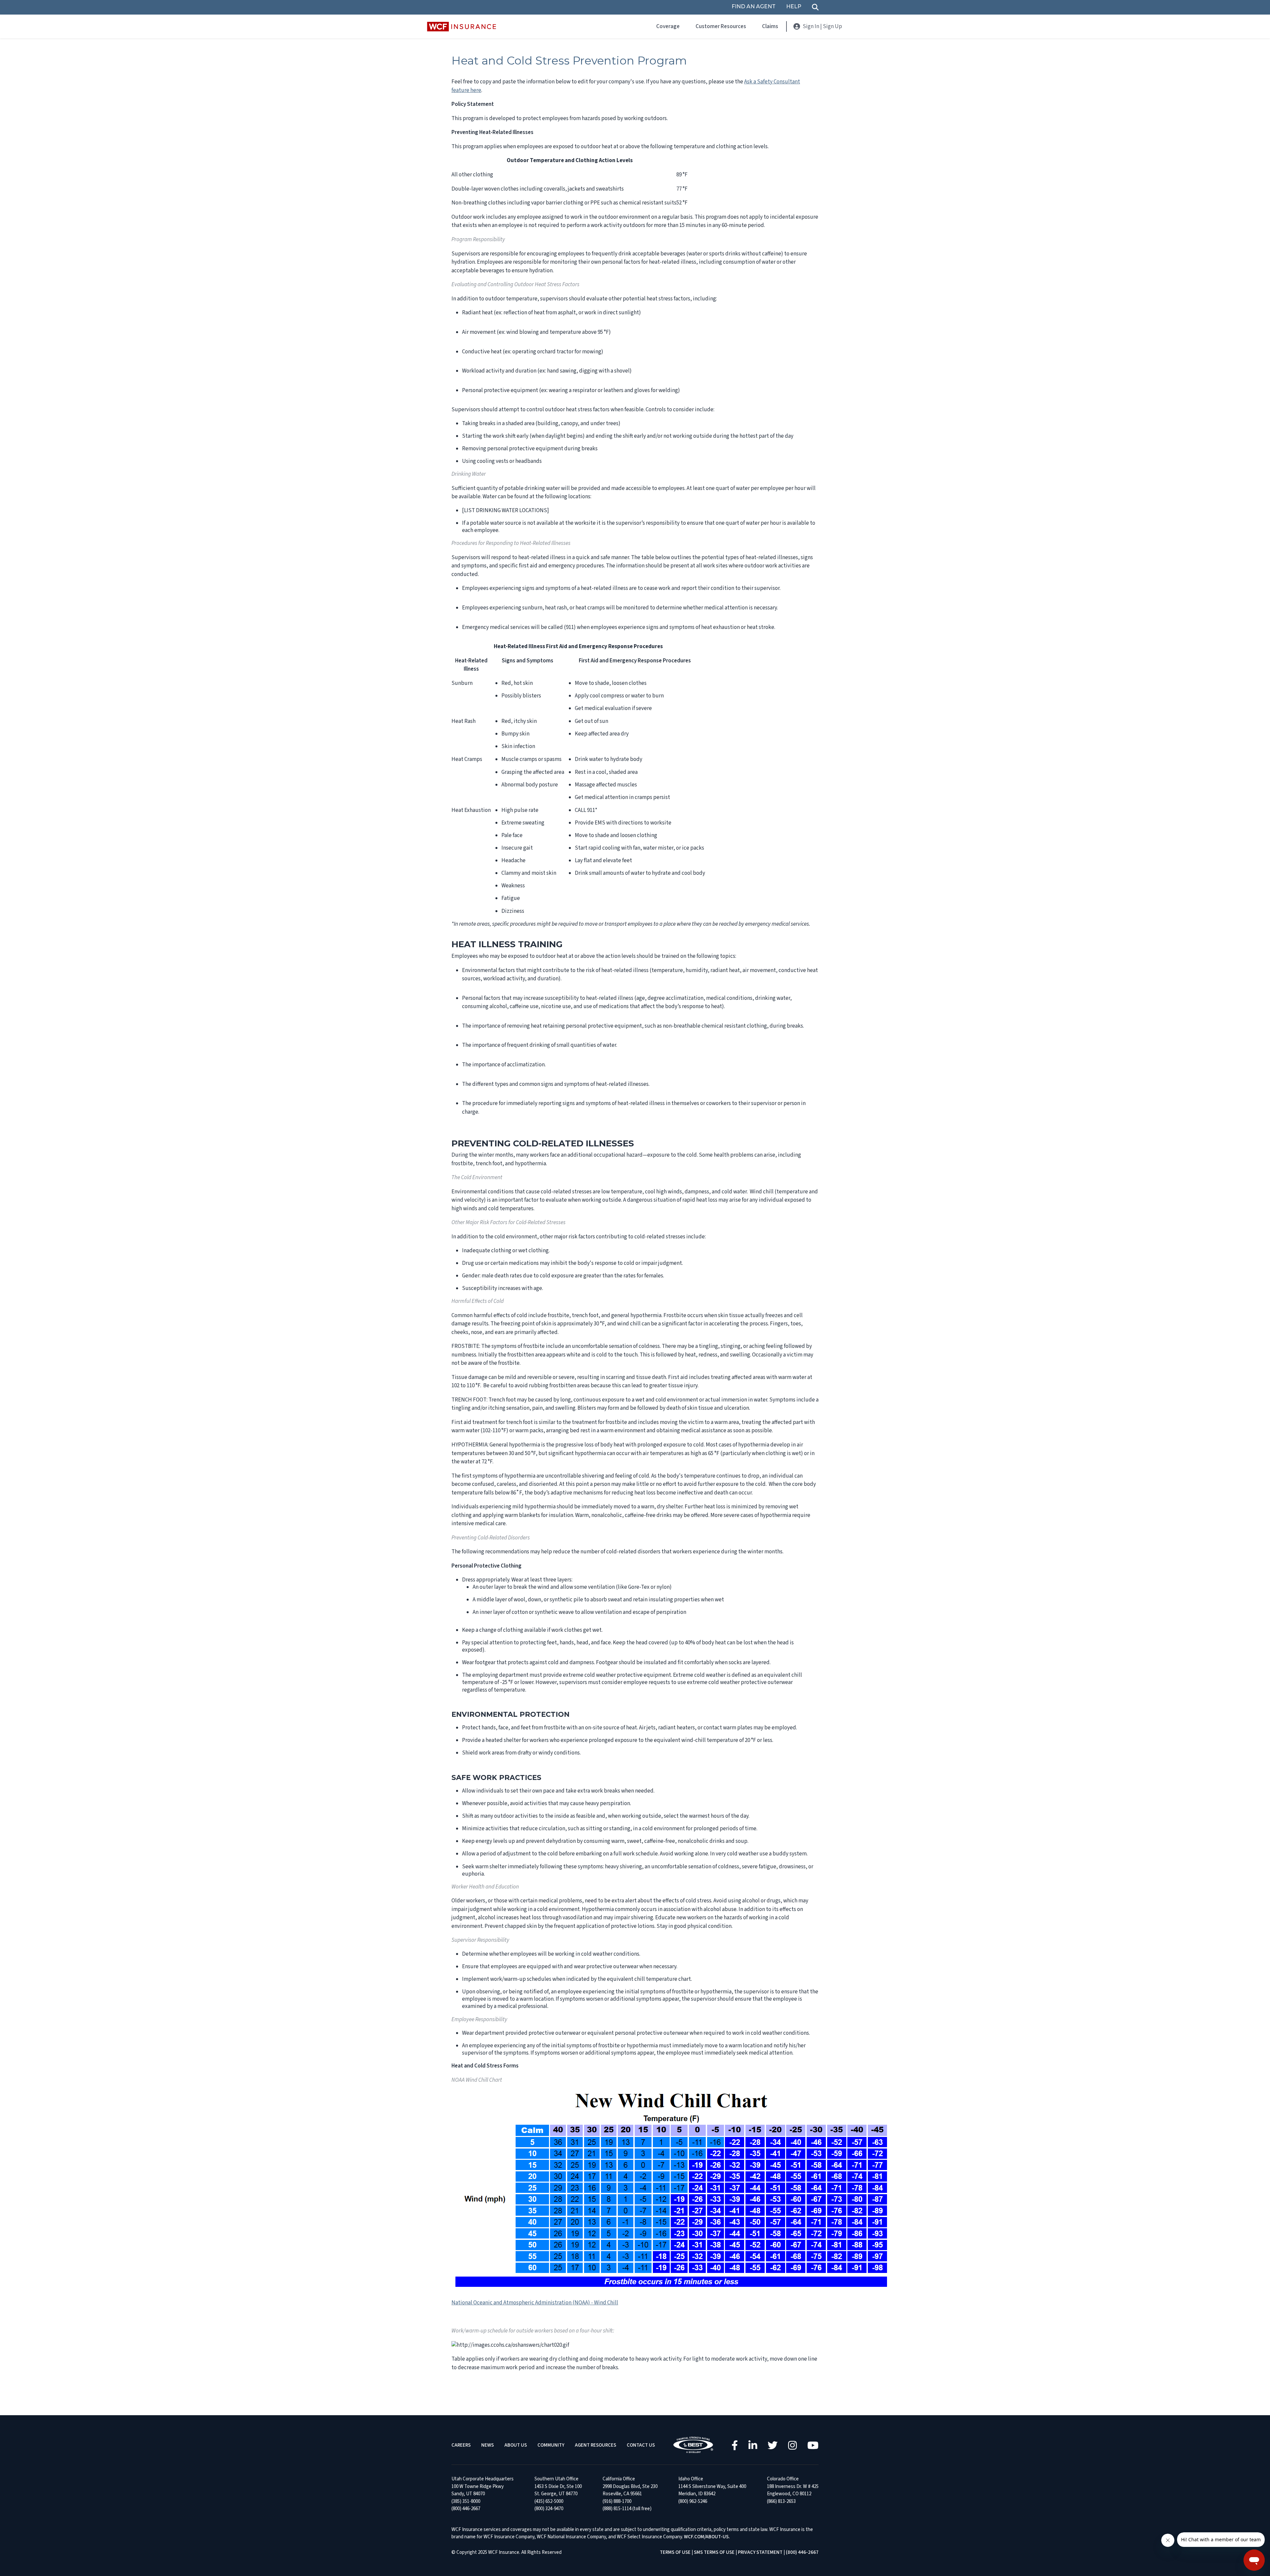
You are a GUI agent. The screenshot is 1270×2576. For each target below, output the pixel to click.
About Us (516, 2445)
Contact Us (641, 2445)
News (487, 2445)
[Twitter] (773, 2445)
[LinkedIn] (753, 2445)
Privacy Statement (760, 2552)
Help (794, 7)
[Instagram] (792, 2445)
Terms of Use (675, 2552)
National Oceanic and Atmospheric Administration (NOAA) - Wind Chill (535, 2303)
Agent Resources (595, 2445)
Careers (461, 2445)
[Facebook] (735, 2445)
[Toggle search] (815, 7)
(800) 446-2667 (802, 2552)
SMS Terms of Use (714, 2552)
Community (551, 2445)
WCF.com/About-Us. (707, 2537)
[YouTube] (813, 2445)
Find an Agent (754, 7)
